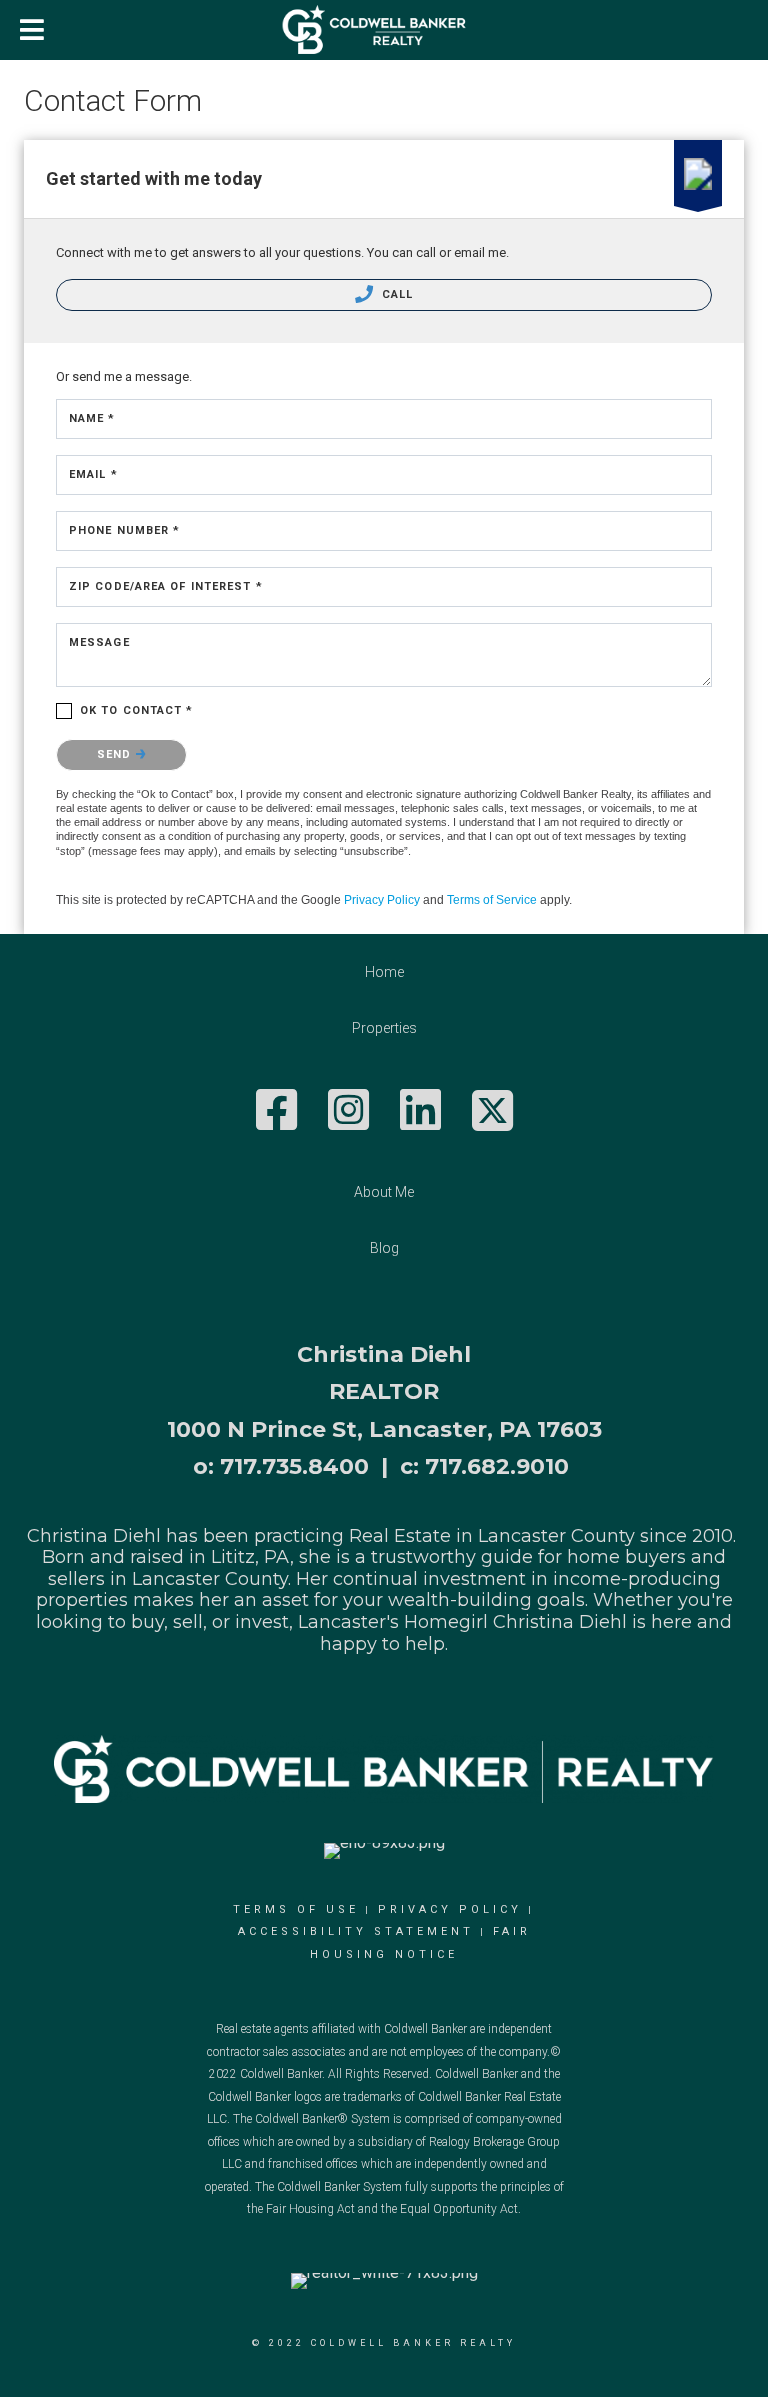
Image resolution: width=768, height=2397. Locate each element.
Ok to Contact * (137, 710)
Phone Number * (124, 530)
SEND (116, 754)
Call (396, 294)
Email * (93, 474)
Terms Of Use (296, 1909)
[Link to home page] (384, 30)
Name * (92, 418)
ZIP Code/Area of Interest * (166, 586)
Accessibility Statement (356, 1931)
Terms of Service (492, 900)
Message (99, 642)
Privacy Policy (382, 900)
